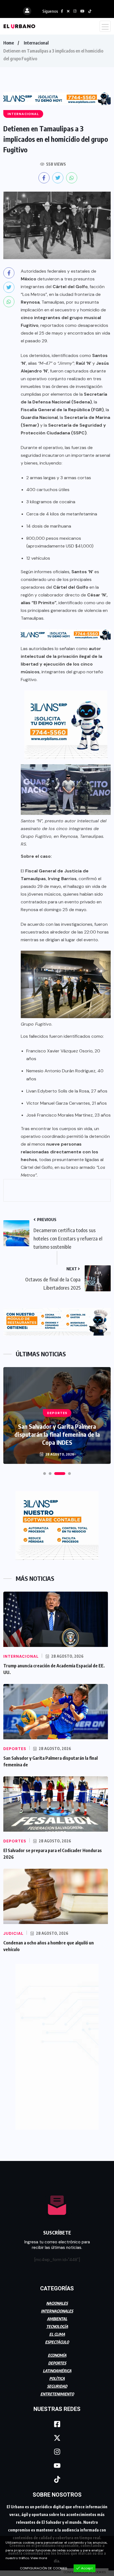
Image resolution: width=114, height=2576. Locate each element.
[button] (45, 1474)
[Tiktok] (57, 2479)
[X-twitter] (57, 2438)
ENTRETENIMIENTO (57, 2394)
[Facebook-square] (57, 2424)
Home (9, 43)
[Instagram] (57, 2452)
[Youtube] (57, 2466)
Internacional (36, 43)
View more (39, 2558)
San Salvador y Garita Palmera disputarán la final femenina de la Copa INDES (57, 1434)
